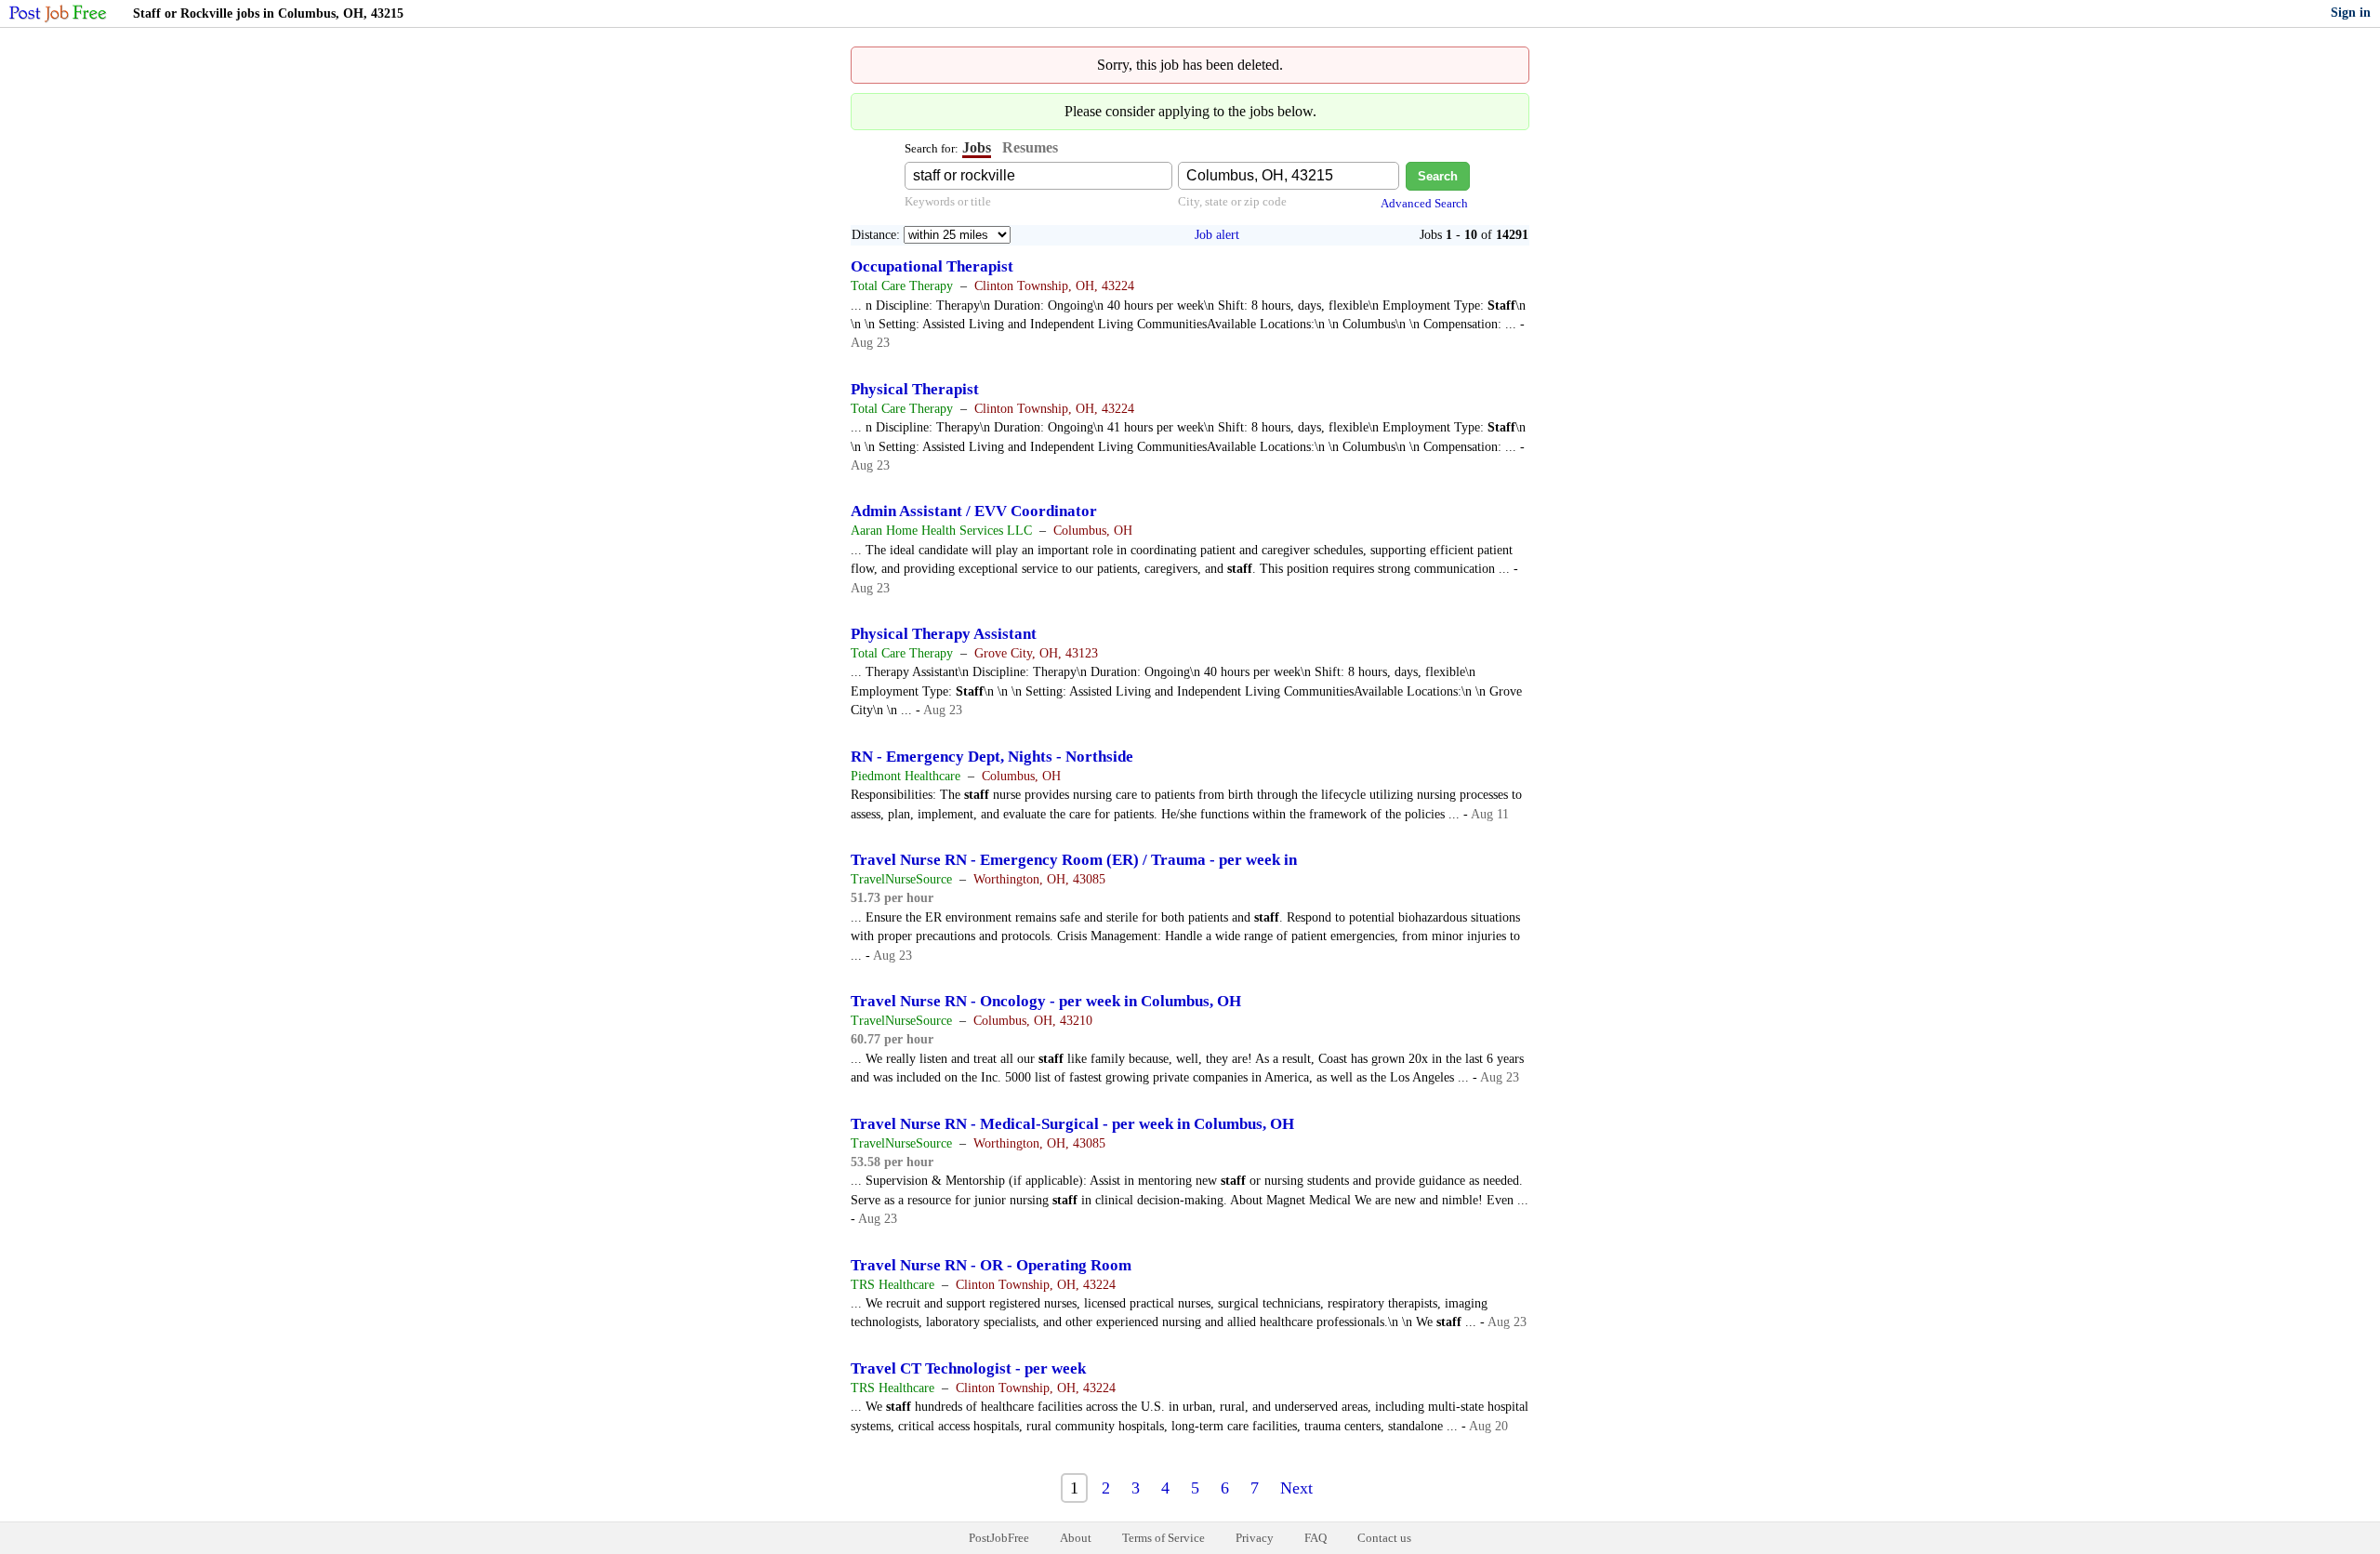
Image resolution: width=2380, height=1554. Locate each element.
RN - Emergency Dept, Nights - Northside (992, 757)
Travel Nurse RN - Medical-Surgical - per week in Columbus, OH (1072, 1124)
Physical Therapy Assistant (944, 634)
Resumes (1030, 147)
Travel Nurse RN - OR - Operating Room (991, 1265)
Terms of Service (1164, 1538)
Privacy (1255, 1538)
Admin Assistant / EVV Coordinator (974, 511)
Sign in (2351, 13)
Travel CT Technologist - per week (968, 1368)
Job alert (1217, 235)
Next (1296, 1488)
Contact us (1384, 1538)
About (1076, 1538)
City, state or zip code (1232, 201)
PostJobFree (999, 1538)
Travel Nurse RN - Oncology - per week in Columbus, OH (1046, 1001)
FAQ (1316, 1538)
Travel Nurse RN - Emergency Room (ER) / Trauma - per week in (1074, 860)
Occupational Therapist (932, 266)
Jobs (977, 147)
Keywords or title (948, 201)
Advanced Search (1424, 203)
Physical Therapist (915, 389)
